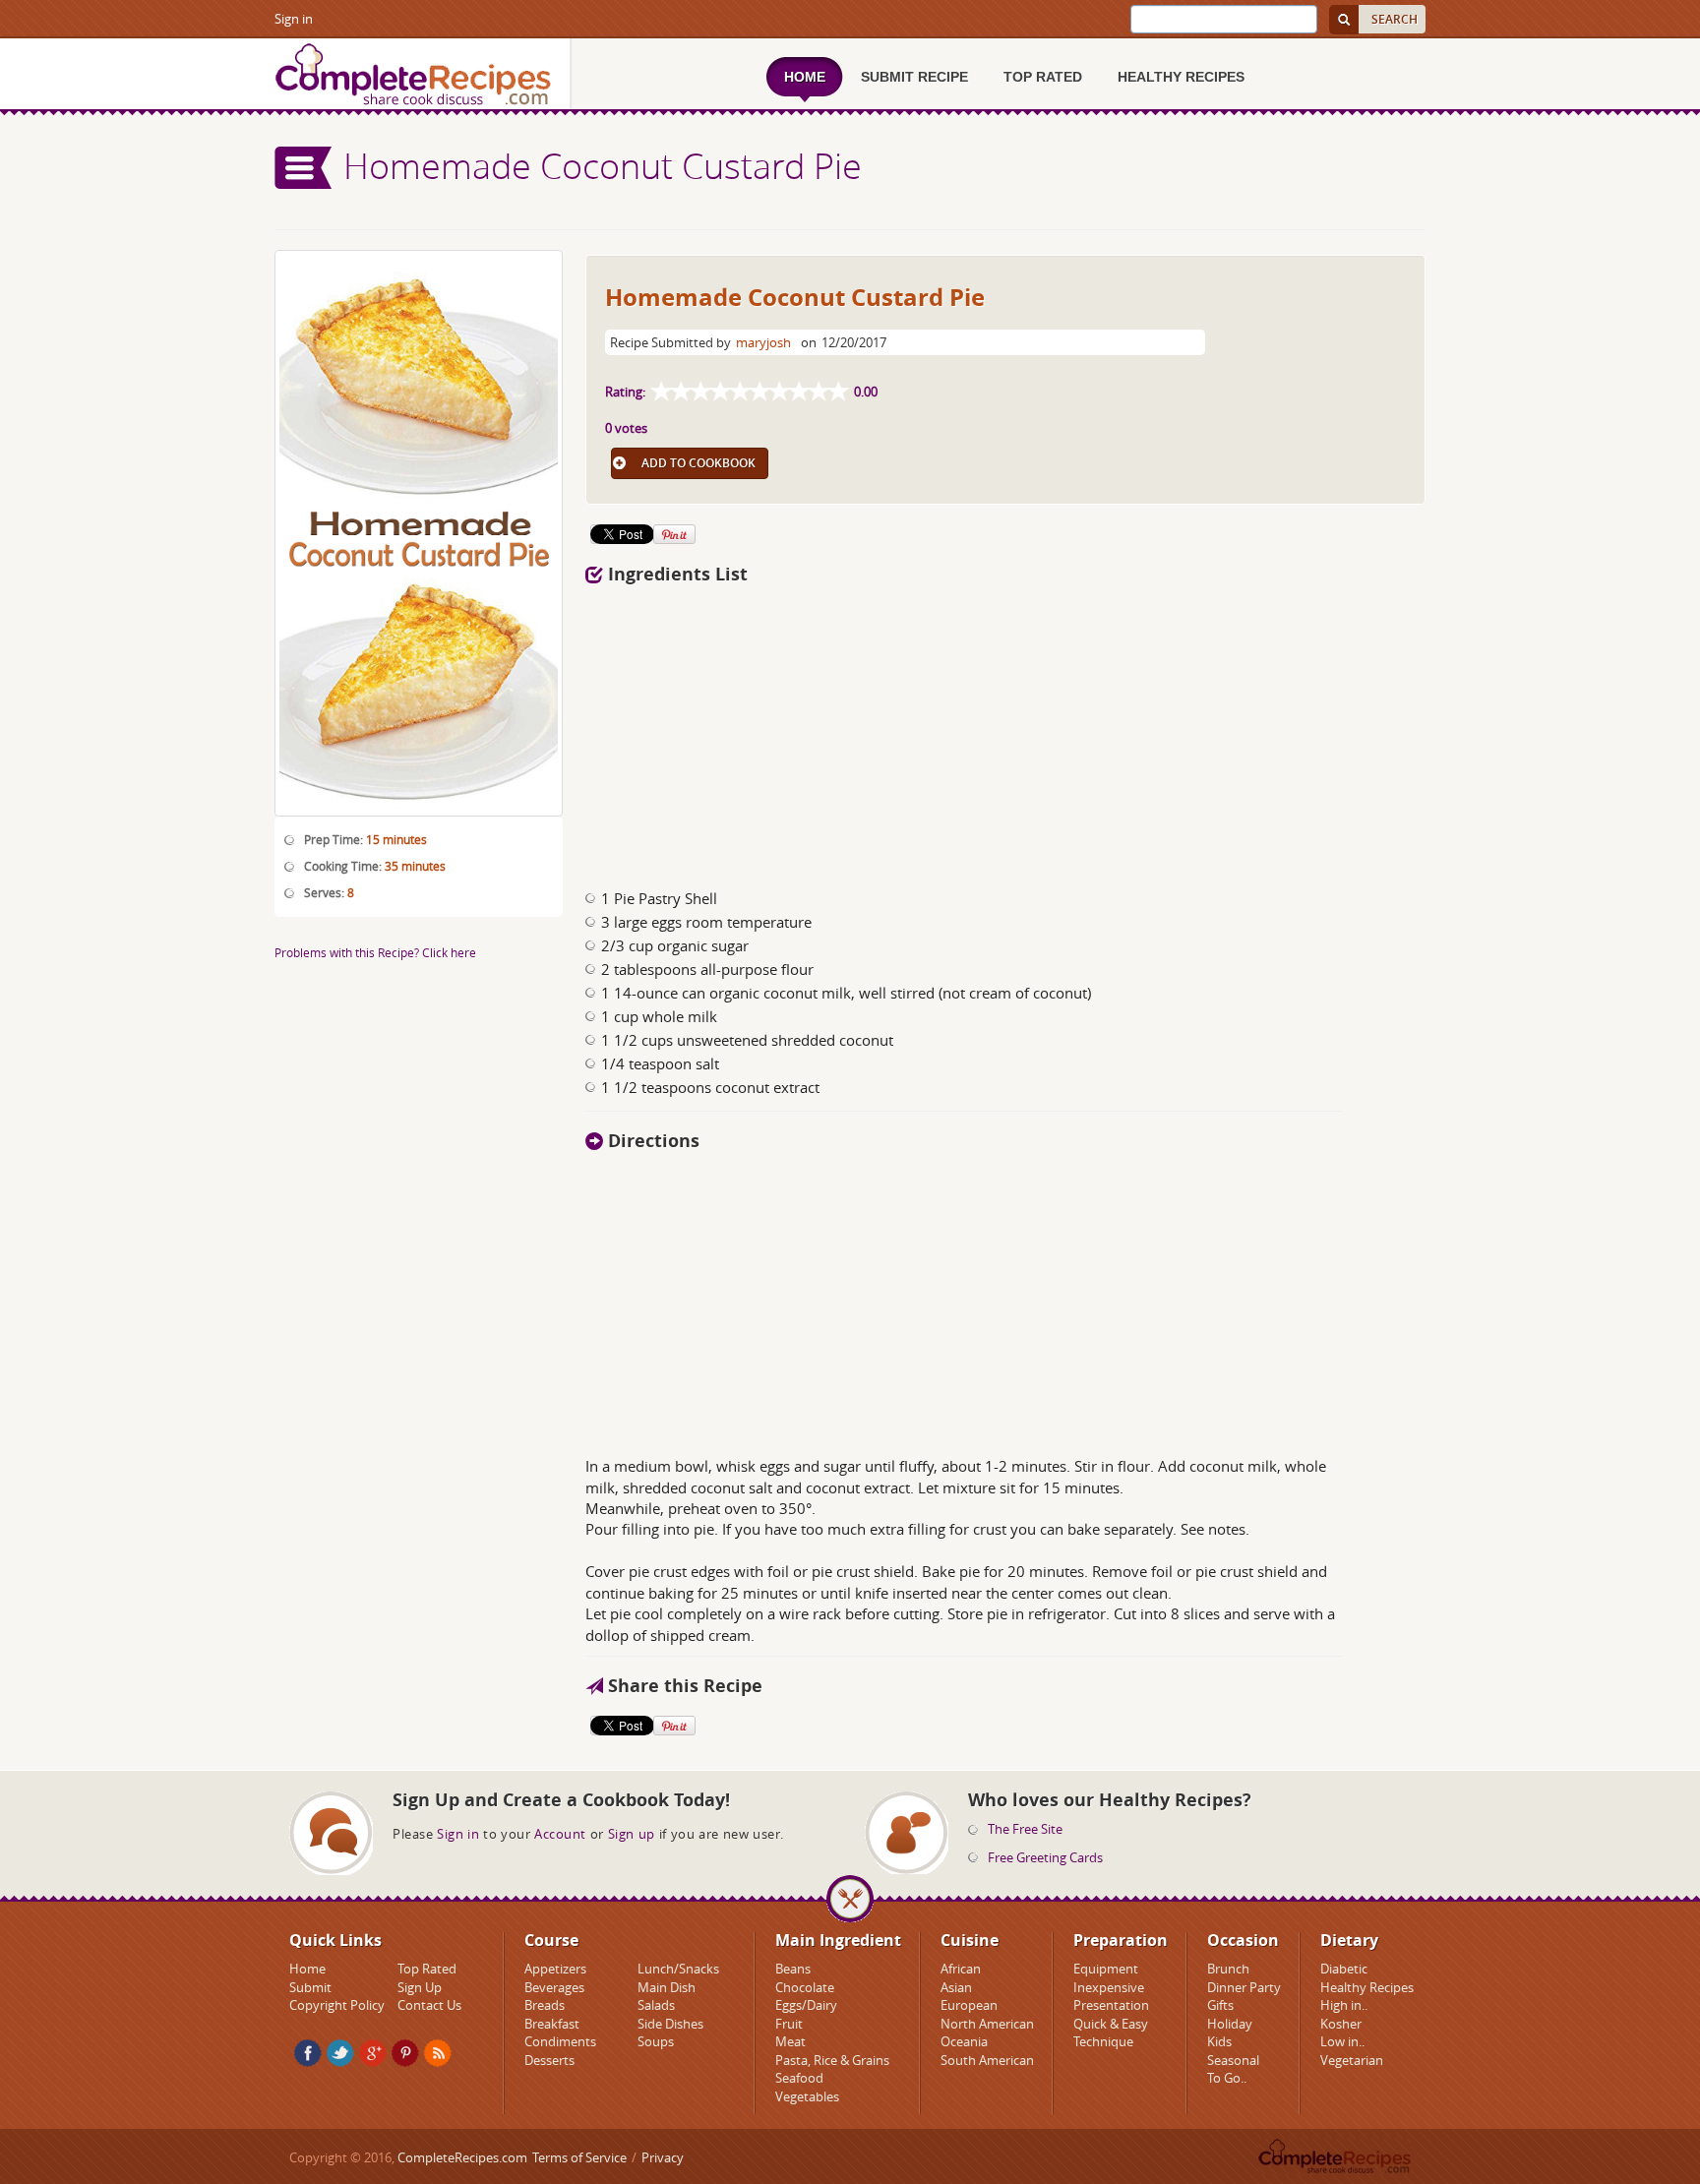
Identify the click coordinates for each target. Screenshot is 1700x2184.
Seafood (799, 2078)
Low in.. (1342, 2041)
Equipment (1106, 1969)
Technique (1103, 2041)
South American (987, 2060)
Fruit (789, 2024)
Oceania (964, 2041)
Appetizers (555, 1969)
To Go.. (1227, 2078)
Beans (793, 1969)
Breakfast (552, 2024)
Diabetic (1344, 1969)
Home (307, 1969)
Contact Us (429, 2005)
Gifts (1220, 2005)
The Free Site (1025, 1829)
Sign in (294, 19)
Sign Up (420, 1987)
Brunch (1228, 1969)
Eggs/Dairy (806, 2005)
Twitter (340, 2053)
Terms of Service (579, 2157)
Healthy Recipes (1367, 1987)
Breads (545, 2005)
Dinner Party (1244, 1987)
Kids (1219, 2041)
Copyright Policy (337, 2005)
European (969, 2005)
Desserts (549, 2060)
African (961, 1969)
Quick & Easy (1111, 2024)
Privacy (663, 2157)
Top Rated (427, 1969)
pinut (405, 2053)
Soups (656, 2041)
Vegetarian (1352, 2060)
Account (560, 1834)
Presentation (1111, 2005)
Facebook (308, 2053)
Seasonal (1233, 2060)
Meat (790, 2041)
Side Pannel (304, 168)
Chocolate (805, 1987)
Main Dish (667, 1987)
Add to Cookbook (698, 463)
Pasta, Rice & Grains (832, 2060)
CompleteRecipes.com (462, 2157)
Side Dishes (670, 2024)
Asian (956, 1987)
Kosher (1341, 2024)
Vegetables (807, 2096)
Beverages (554, 1987)
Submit (310, 1987)
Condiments (560, 2041)
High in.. (1344, 2005)
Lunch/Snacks (678, 1969)
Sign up (632, 1834)
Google (373, 2053)
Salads (656, 2005)
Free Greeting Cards (1045, 1857)
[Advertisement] (1005, 731)
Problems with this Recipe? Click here (375, 952)
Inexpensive (1109, 1987)
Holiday (1230, 2024)
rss (438, 2053)
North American (987, 2024)
